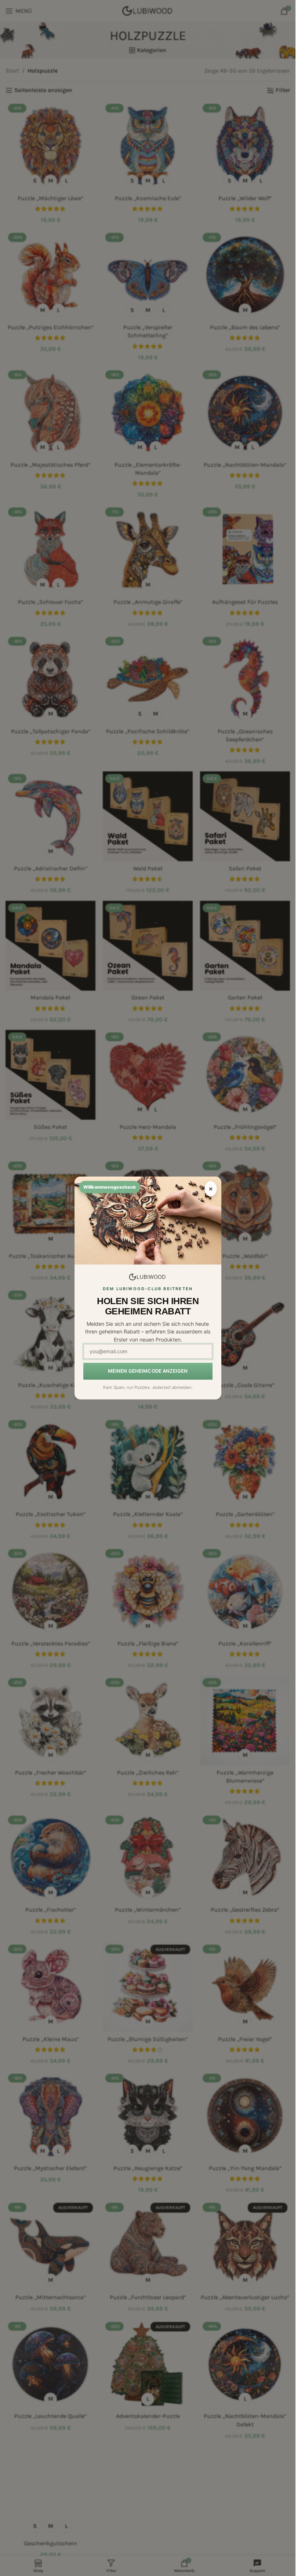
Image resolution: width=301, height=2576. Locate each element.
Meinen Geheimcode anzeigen (148, 1371)
